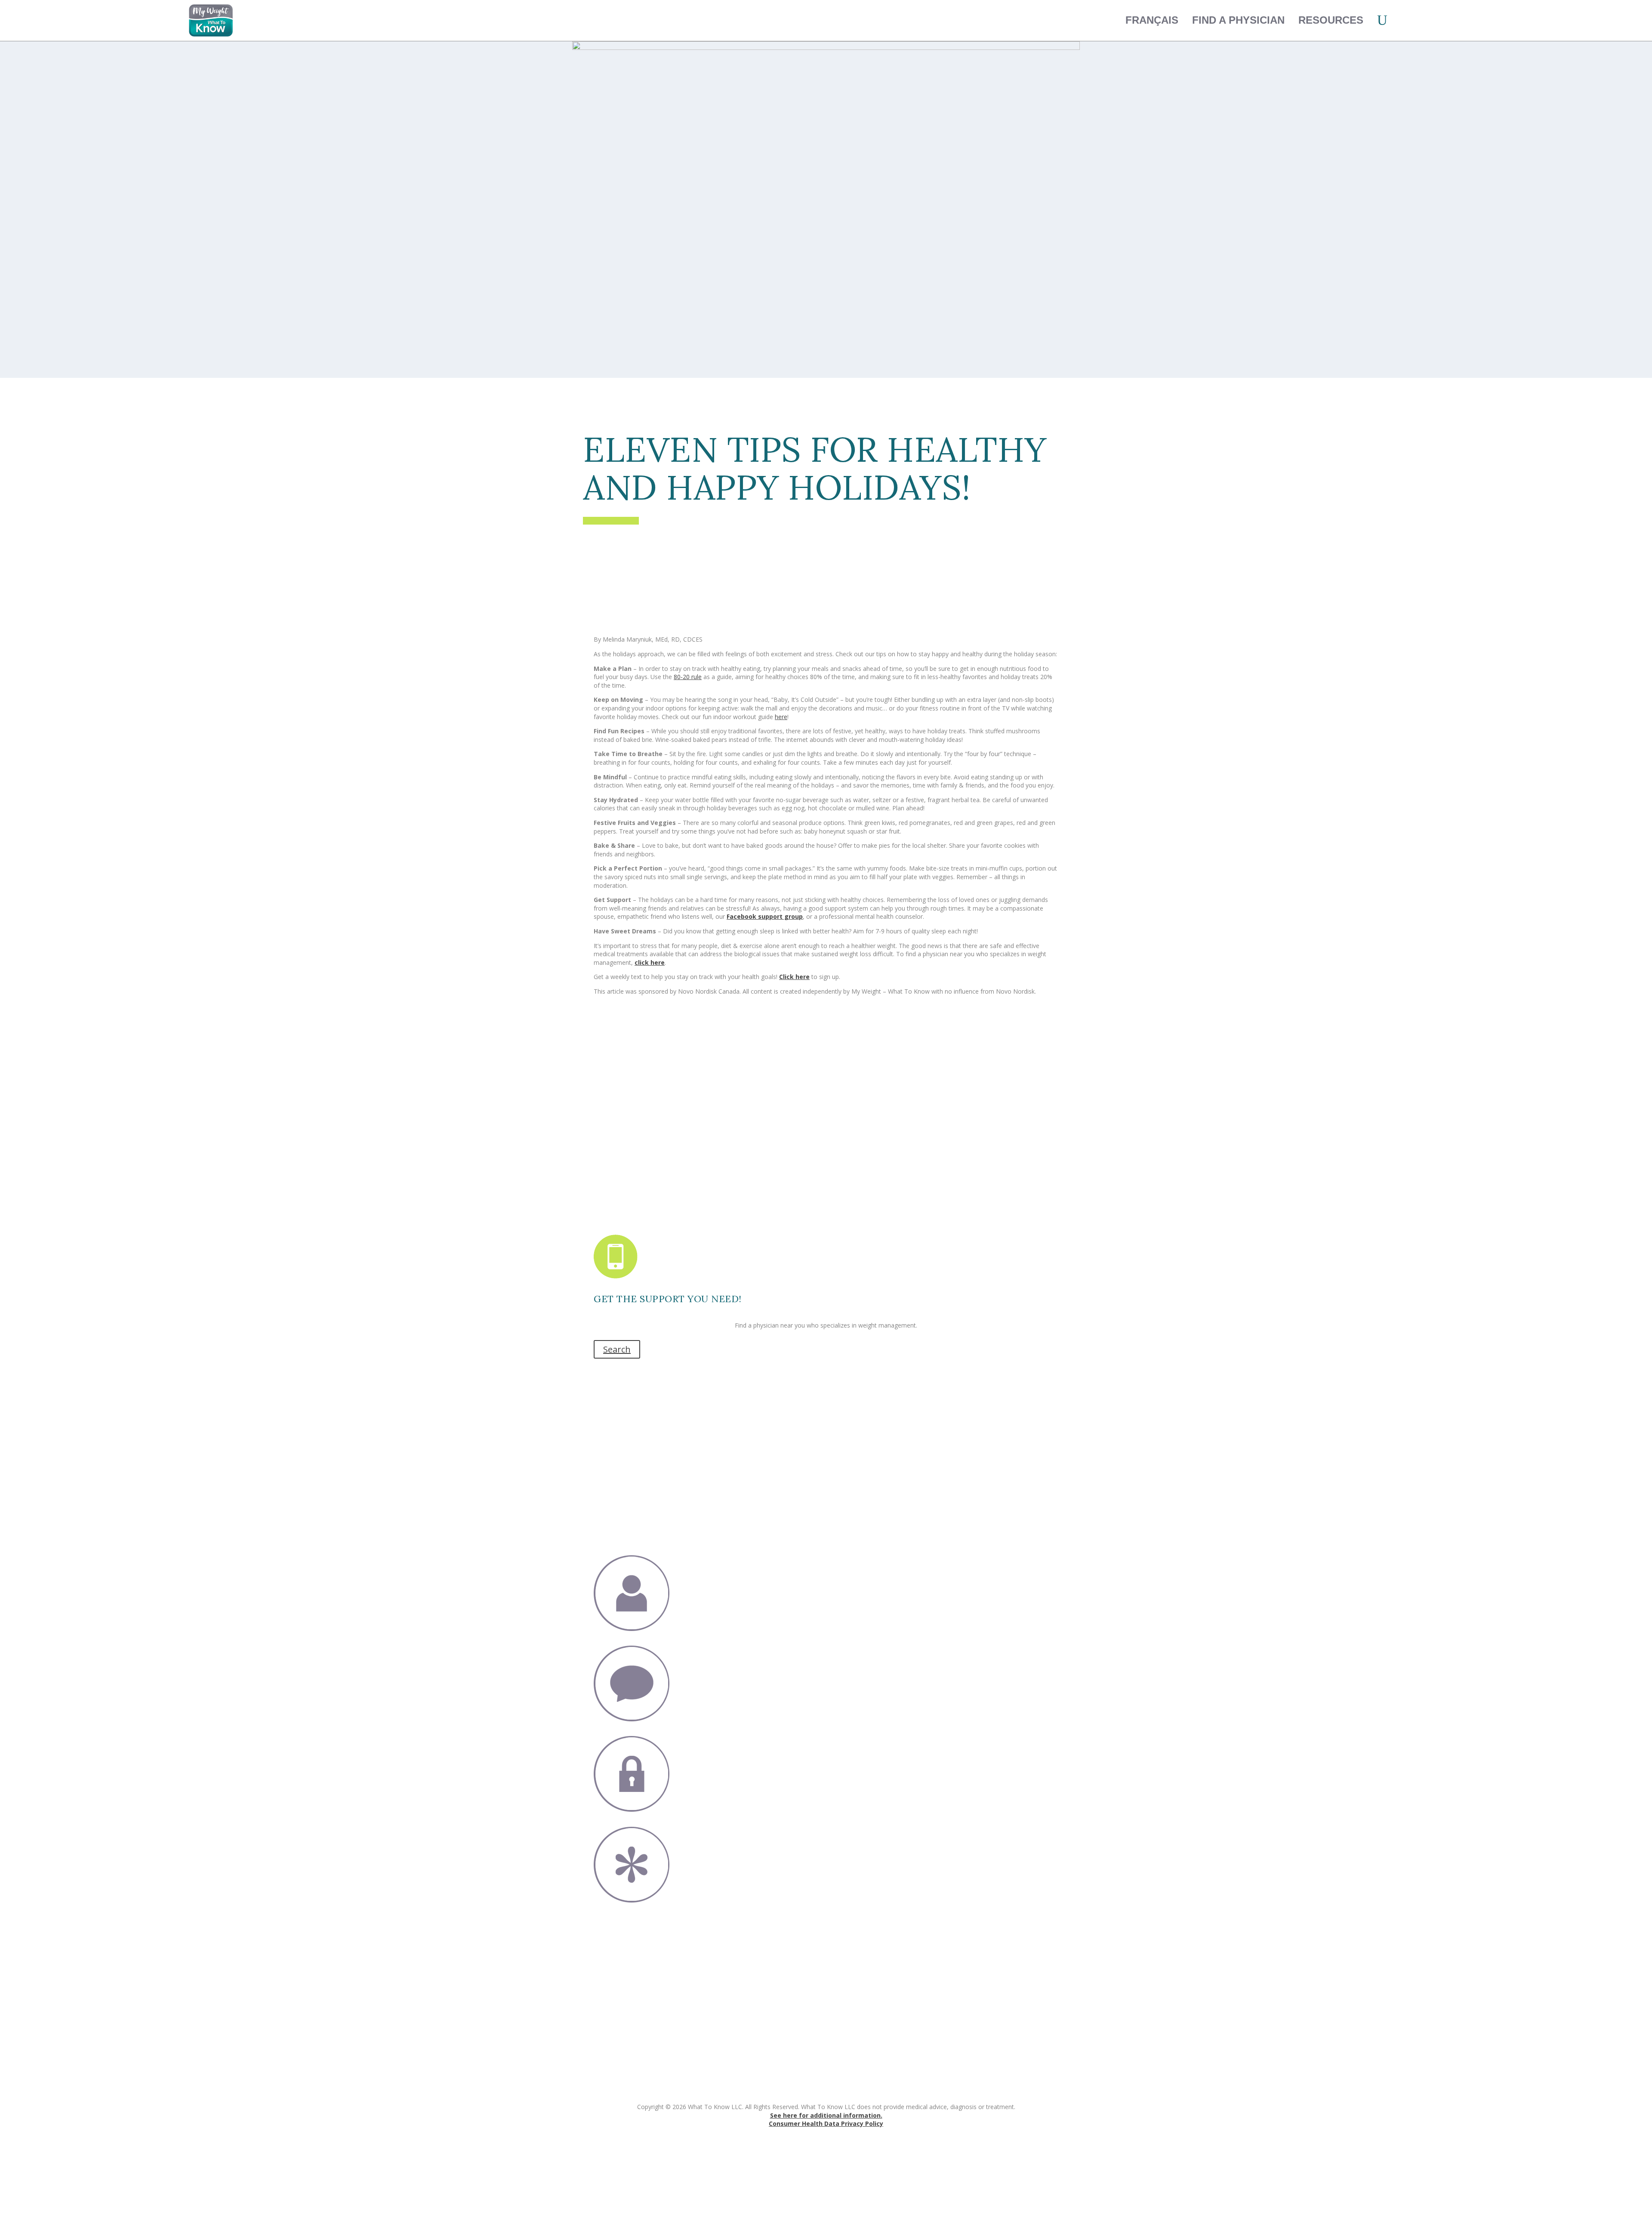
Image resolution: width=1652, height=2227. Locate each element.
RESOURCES (1331, 20)
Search (617, 1349)
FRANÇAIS (1152, 20)
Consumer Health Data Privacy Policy (826, 2124)
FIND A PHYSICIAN (1238, 20)
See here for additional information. (826, 2115)
